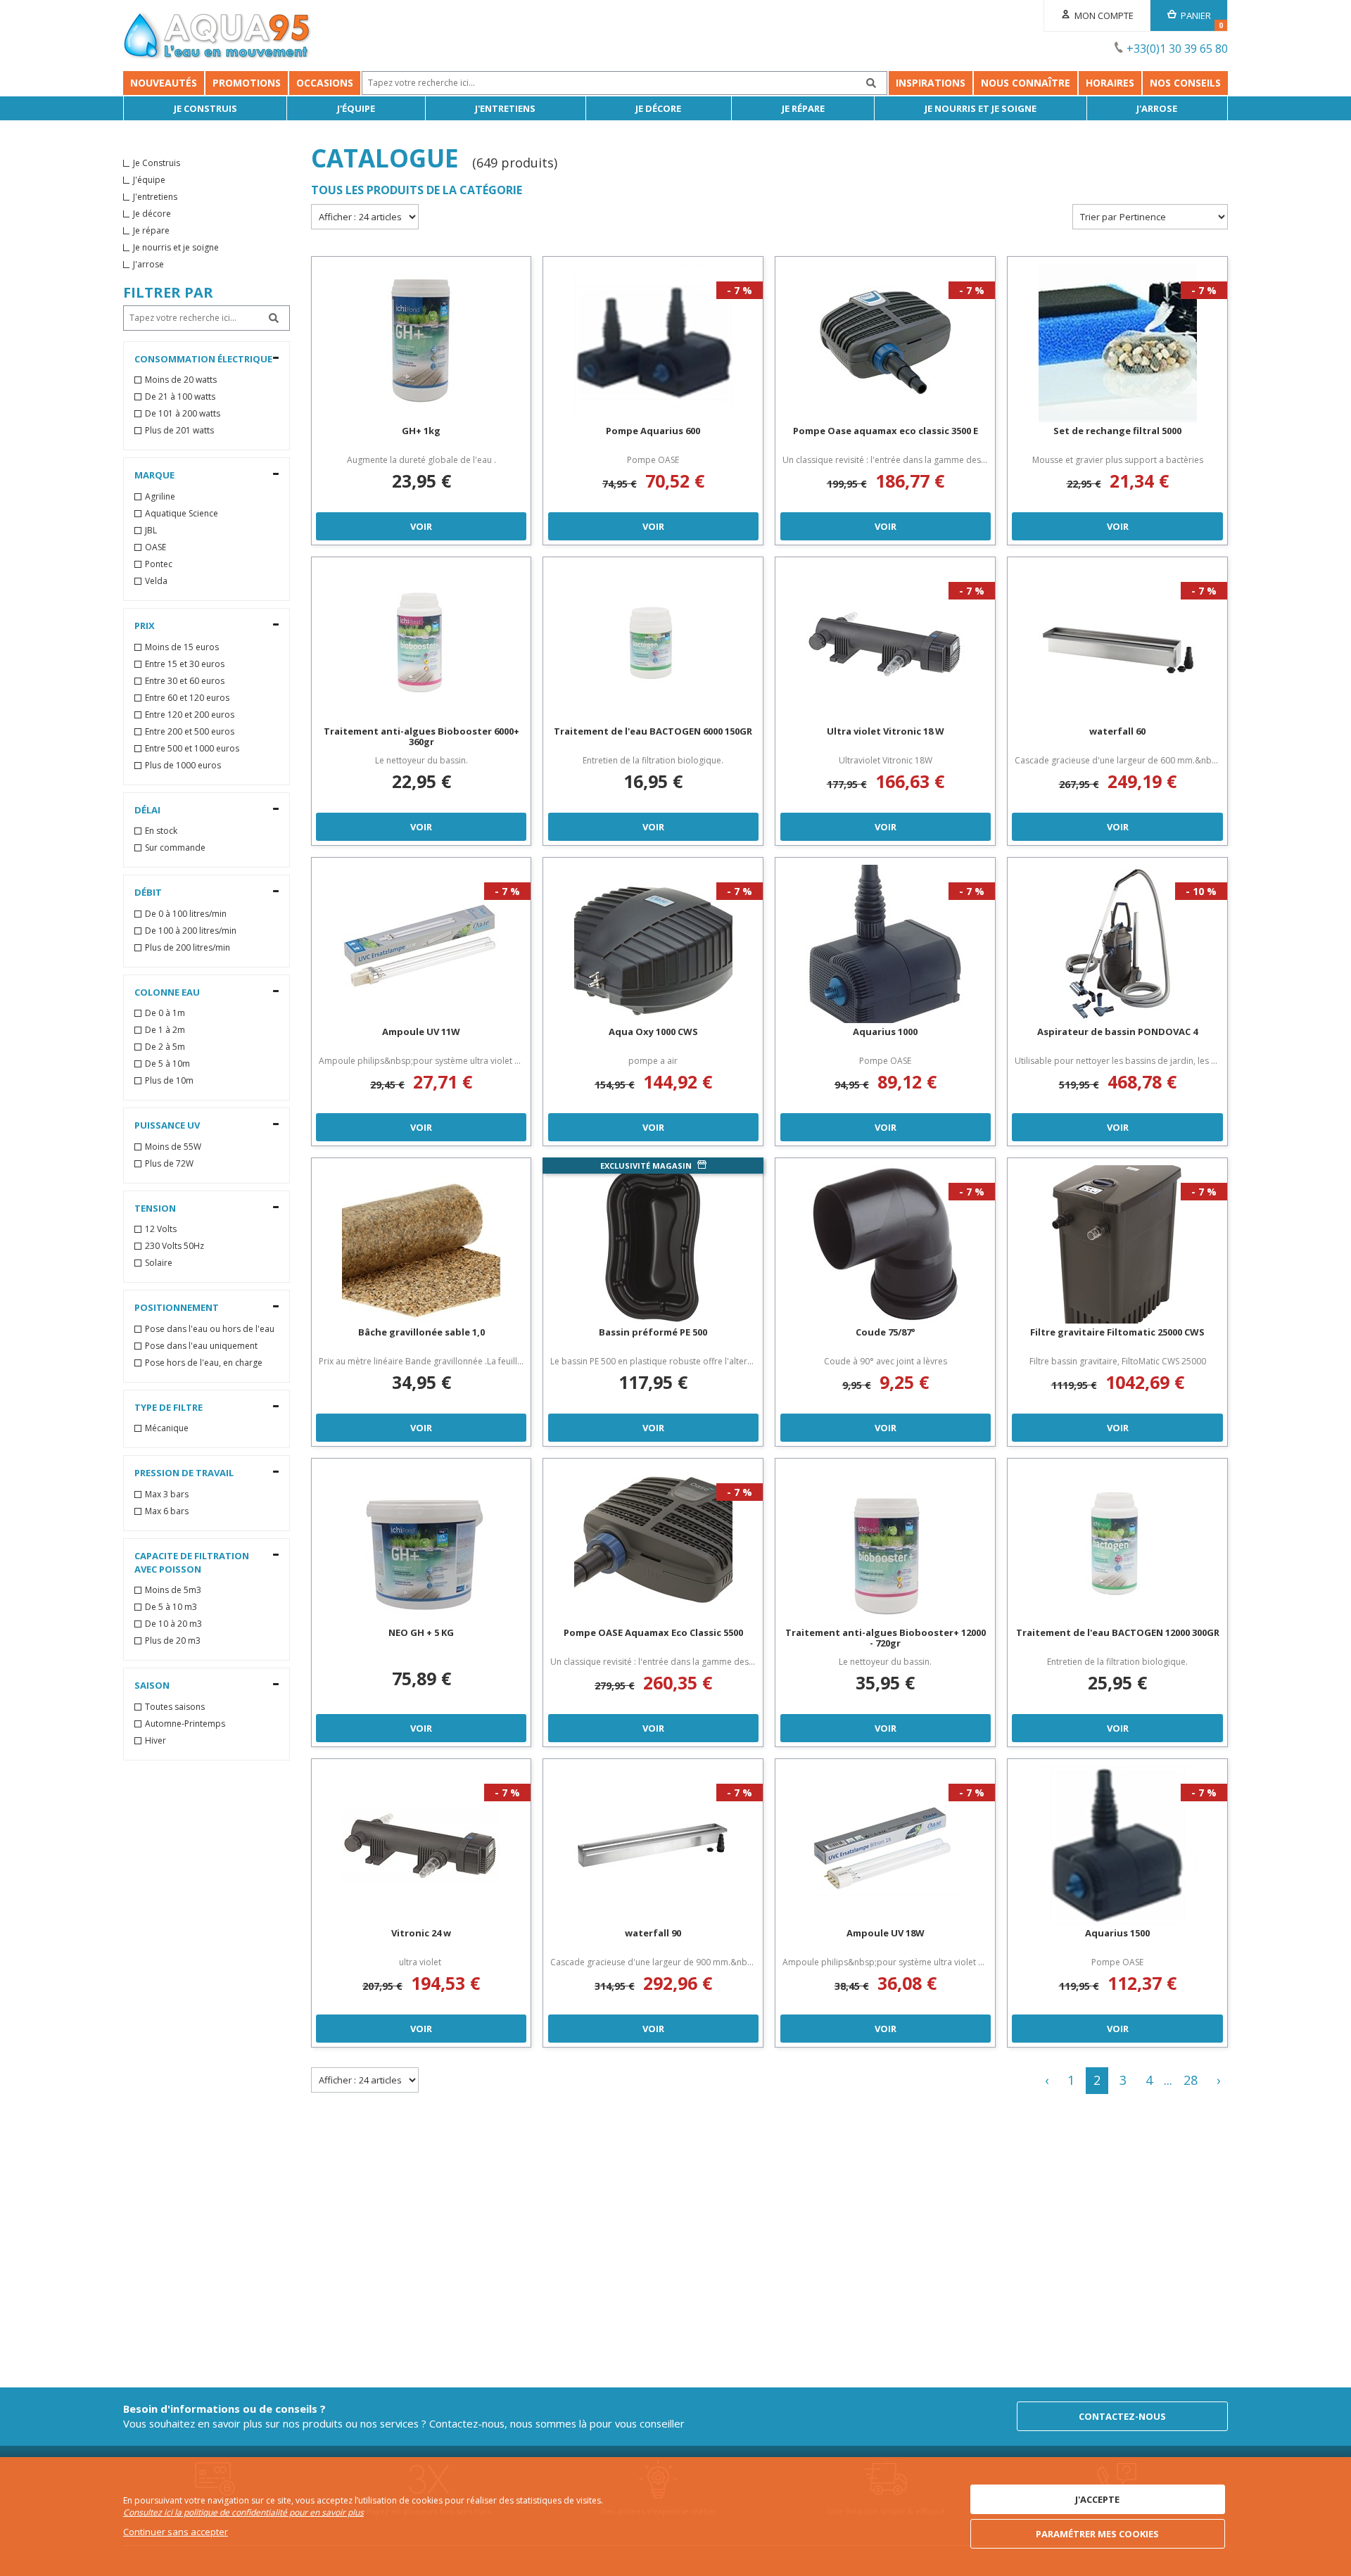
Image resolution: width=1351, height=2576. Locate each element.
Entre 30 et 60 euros (185, 681)
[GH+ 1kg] (421, 343)
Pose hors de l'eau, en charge (204, 1363)
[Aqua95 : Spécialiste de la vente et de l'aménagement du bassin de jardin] (217, 37)
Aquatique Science (182, 514)
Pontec (159, 564)
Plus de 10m (169, 1081)
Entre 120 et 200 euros (190, 715)
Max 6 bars (167, 1511)
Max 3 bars (167, 1495)
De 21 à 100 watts (180, 397)
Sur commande (175, 848)
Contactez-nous (1122, 2416)
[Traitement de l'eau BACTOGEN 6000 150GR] (653, 643)
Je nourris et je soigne (981, 108)
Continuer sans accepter (176, 2532)
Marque (154, 475)
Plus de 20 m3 (173, 1641)
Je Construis (205, 108)
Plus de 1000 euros (183, 766)
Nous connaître (1026, 83)
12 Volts (161, 1229)
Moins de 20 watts (181, 380)
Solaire (159, 1263)
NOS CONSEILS (1185, 83)
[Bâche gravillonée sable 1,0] (421, 1244)
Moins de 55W (173, 1147)
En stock (161, 831)
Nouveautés (164, 83)
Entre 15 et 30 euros (185, 664)
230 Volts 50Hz (175, 1246)
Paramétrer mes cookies (1097, 2534)
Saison (152, 1685)
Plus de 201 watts (179, 431)
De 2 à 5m (165, 1047)
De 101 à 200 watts (183, 414)
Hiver (156, 1741)
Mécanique (167, 1428)
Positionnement (177, 1307)
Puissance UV (167, 1125)
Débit (148, 892)
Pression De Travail (184, 1473)
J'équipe (356, 108)
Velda (156, 581)
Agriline (160, 497)
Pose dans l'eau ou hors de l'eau (210, 1329)
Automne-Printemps (185, 1724)
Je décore (658, 108)
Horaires (1110, 83)
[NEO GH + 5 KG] (421, 1545)
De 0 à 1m (165, 1013)
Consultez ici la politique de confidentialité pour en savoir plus (243, 2512)
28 (1191, 2080)
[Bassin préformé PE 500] (653, 1244)
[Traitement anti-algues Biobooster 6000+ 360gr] (421, 643)
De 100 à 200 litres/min (191, 931)
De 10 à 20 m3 (173, 1624)
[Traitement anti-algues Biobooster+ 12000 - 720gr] (885, 1545)
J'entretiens (505, 108)
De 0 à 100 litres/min (186, 914)
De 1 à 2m (165, 1030)
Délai (147, 810)
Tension (155, 1208)
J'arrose (1157, 108)
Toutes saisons (175, 1707)
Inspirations (931, 83)
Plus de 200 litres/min (188, 948)
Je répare (803, 108)
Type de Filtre (169, 1407)
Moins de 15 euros (182, 647)
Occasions (325, 83)
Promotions (247, 83)
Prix (145, 626)
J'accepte (1097, 2499)
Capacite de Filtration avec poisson (192, 1562)
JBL (151, 531)
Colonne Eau (167, 992)
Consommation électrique (203, 359)
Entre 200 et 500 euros (190, 732)
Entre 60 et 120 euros (187, 698)
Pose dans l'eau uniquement (201, 1346)
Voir (421, 526)
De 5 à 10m (167, 1064)
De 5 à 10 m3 (171, 1607)
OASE (156, 547)
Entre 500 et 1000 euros (192, 749)
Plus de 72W (169, 1164)
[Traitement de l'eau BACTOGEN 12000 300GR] (1117, 1545)
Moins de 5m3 (173, 1590)
